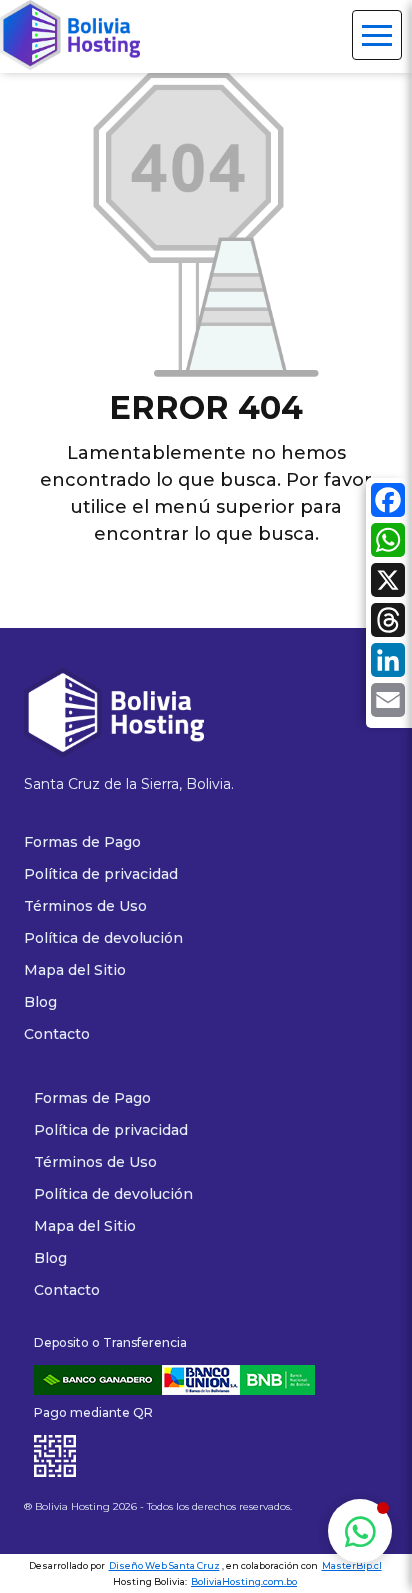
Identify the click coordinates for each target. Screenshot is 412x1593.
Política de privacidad (111, 1130)
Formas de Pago (92, 1098)
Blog (50, 1258)
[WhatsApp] (388, 543)
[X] (388, 583)
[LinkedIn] (388, 663)
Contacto (67, 1290)
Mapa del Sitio (85, 1226)
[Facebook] (388, 503)
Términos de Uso (95, 1162)
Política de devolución (113, 1194)
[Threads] (388, 623)
